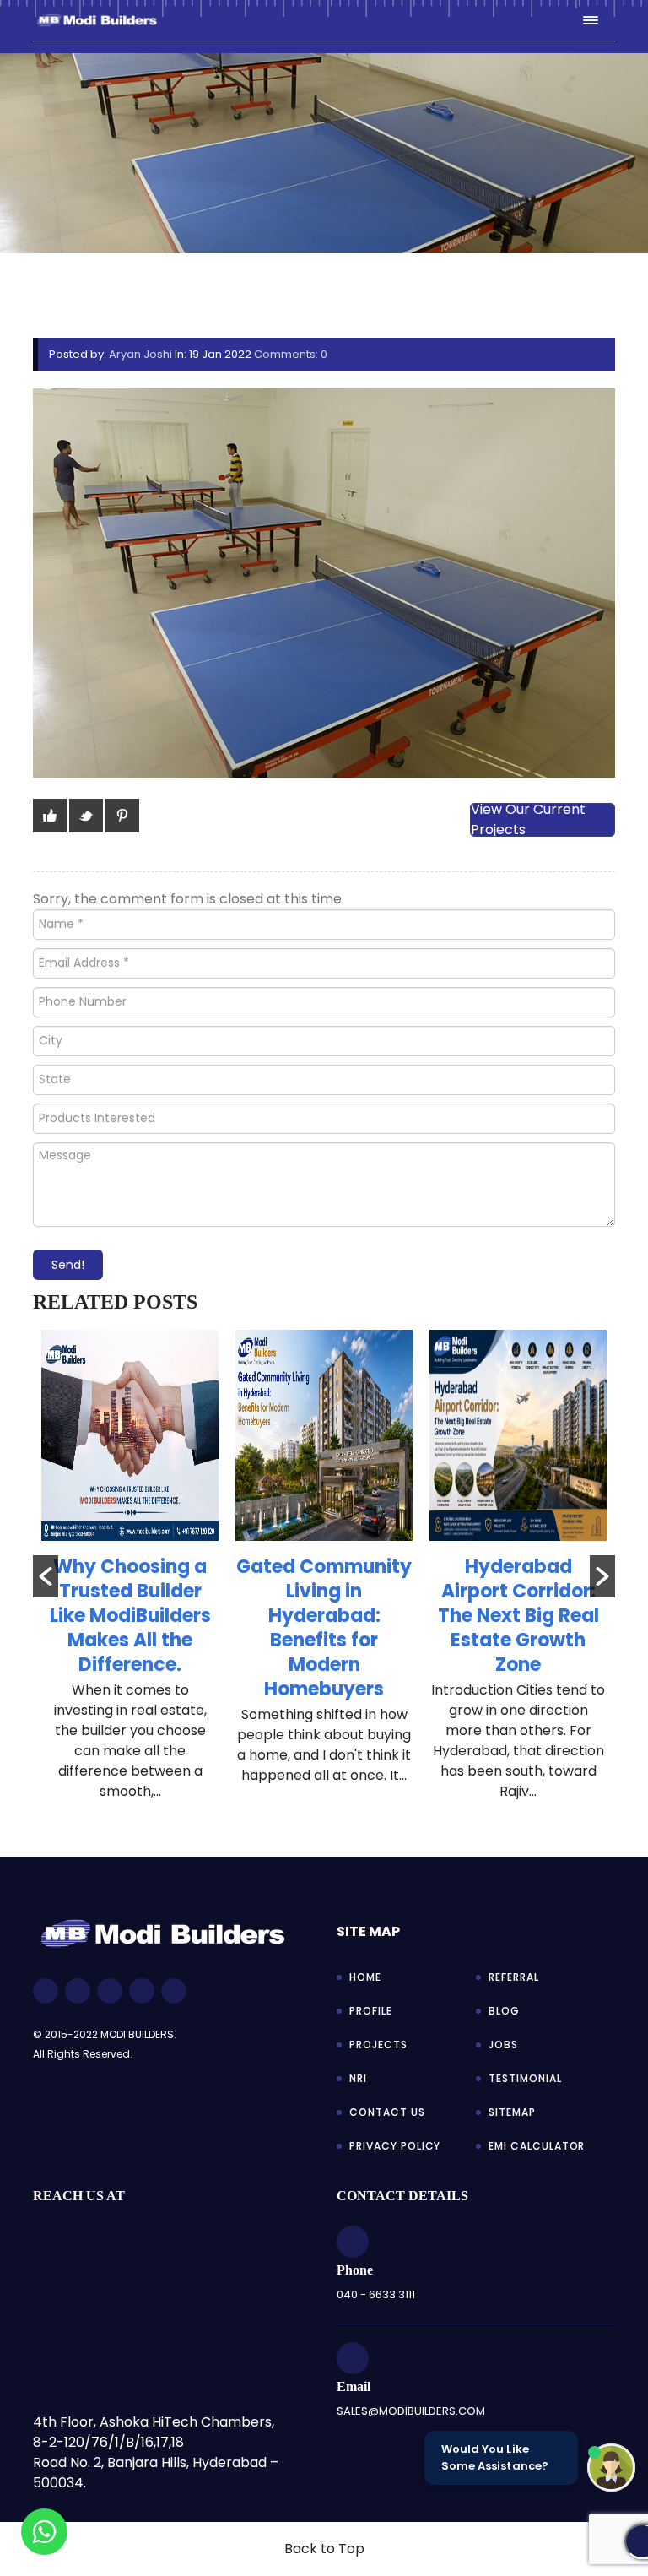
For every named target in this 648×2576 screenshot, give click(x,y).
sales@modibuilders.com (411, 2411)
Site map (368, 1931)
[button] (46, 1576)
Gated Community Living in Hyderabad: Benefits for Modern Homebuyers (324, 1628)
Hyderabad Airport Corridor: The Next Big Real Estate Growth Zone (518, 1616)
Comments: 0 (291, 354)
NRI (358, 2078)
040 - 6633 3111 (376, 2294)
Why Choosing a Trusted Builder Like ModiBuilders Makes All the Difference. (130, 1616)
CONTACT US (387, 2112)
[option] (130, 1574)
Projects (378, 2045)
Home (365, 1977)
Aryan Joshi (140, 354)
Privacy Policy (395, 2146)
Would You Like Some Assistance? (495, 2457)
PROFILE (371, 2011)
